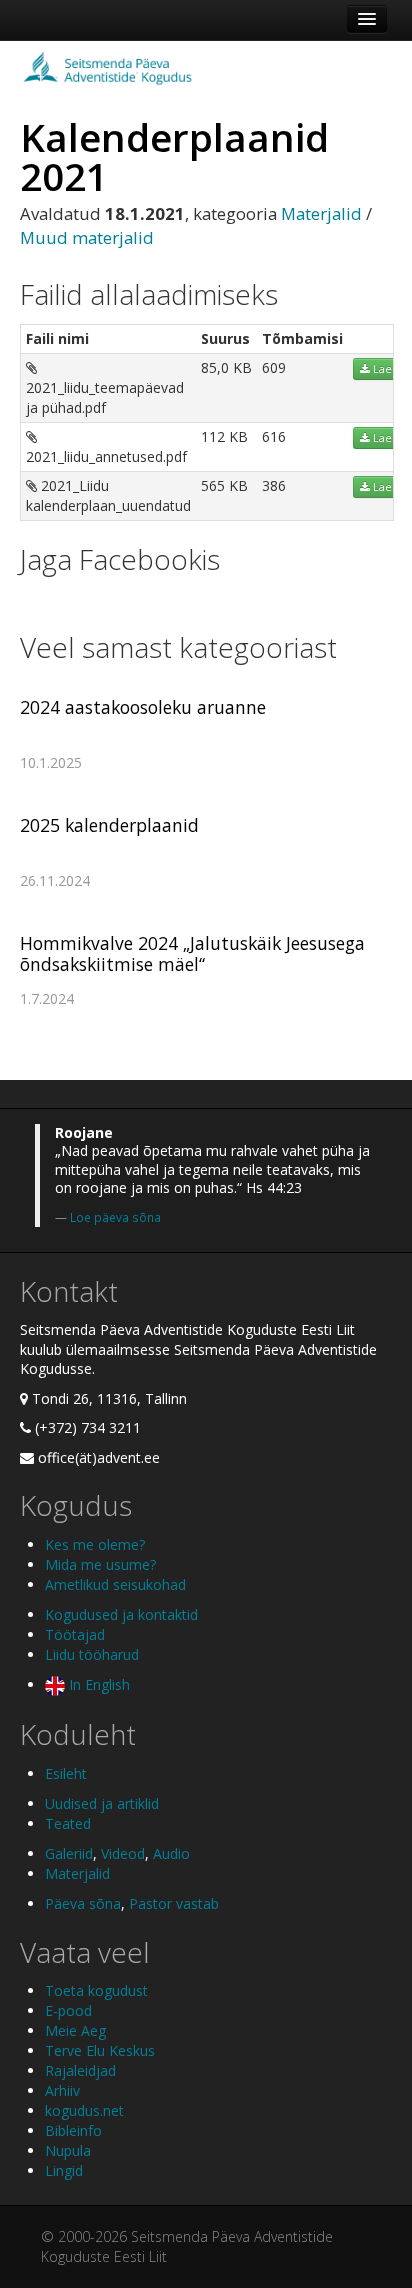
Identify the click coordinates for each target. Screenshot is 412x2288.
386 (274, 485)
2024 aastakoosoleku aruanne (143, 707)
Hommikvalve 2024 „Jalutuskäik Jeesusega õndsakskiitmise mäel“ (192, 953)
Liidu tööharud (92, 1654)
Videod (123, 1853)
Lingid (64, 2170)
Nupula (68, 2150)
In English (97, 1684)
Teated (68, 1823)
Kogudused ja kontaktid (121, 1614)
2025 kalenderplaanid (109, 825)
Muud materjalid (87, 237)
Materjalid (321, 213)
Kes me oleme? (95, 1544)
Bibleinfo (73, 2130)
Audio (171, 1853)
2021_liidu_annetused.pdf (106, 456)
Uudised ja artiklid (102, 1803)
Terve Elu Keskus (100, 2050)
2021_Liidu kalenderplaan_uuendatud (108, 495)
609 (274, 367)
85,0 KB (226, 367)
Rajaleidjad (80, 2070)
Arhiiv (62, 2090)
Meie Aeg (75, 2030)
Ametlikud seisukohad (115, 1584)
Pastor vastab (174, 1903)
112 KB (224, 436)
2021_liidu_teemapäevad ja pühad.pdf (105, 397)
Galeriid (69, 1853)
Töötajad (75, 1634)
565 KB (224, 485)
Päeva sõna (83, 1903)
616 (274, 436)
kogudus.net (84, 2110)
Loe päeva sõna (115, 1217)
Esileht (66, 1773)
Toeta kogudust (96, 1990)
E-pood (68, 2010)
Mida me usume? (100, 1564)
